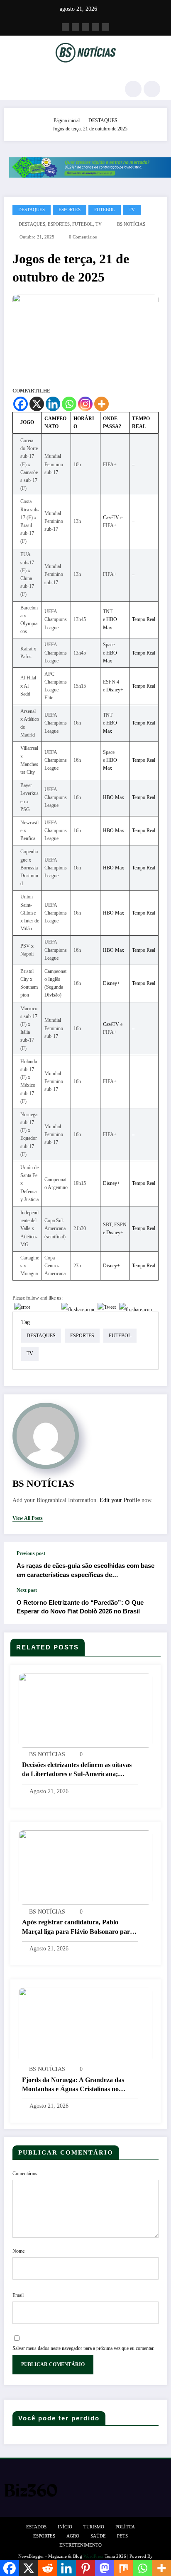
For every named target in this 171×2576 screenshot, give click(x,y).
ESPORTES (70, 210)
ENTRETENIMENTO (81, 2545)
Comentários (25, 2174)
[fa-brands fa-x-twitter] (76, 27)
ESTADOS (36, 2527)
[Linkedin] (53, 404)
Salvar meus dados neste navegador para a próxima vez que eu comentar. (83, 2348)
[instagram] (95, 27)
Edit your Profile (120, 1500)
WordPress (93, 2556)
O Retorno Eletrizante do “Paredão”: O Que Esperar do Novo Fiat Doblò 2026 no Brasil (80, 1607)
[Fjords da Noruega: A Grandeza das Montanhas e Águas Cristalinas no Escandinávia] (85, 2025)
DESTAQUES (32, 210)
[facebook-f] (66, 27)
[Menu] (15, 89)
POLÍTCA (125, 2527)
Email (18, 2295)
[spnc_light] (152, 89)
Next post (27, 1590)
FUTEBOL (105, 210)
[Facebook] (21, 404)
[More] (101, 404)
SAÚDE (98, 2536)
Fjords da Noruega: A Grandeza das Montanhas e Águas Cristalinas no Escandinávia (73, 2085)
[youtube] (105, 27)
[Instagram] (85, 404)
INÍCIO (65, 2527)
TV (132, 210)
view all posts (28, 1518)
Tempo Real (144, 619)
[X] (37, 404)
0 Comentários (83, 237)
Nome (18, 2251)
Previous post (31, 1553)
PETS (122, 2536)
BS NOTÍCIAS (131, 224)
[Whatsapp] (69, 404)
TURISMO (94, 2527)
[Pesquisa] (133, 89)
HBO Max (114, 797)
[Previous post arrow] (152, 1565)
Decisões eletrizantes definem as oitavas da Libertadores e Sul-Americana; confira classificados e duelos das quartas (79, 1770)
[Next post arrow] (152, 1606)
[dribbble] (85, 27)
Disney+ (115, 690)
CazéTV (111, 518)
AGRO (73, 2536)
